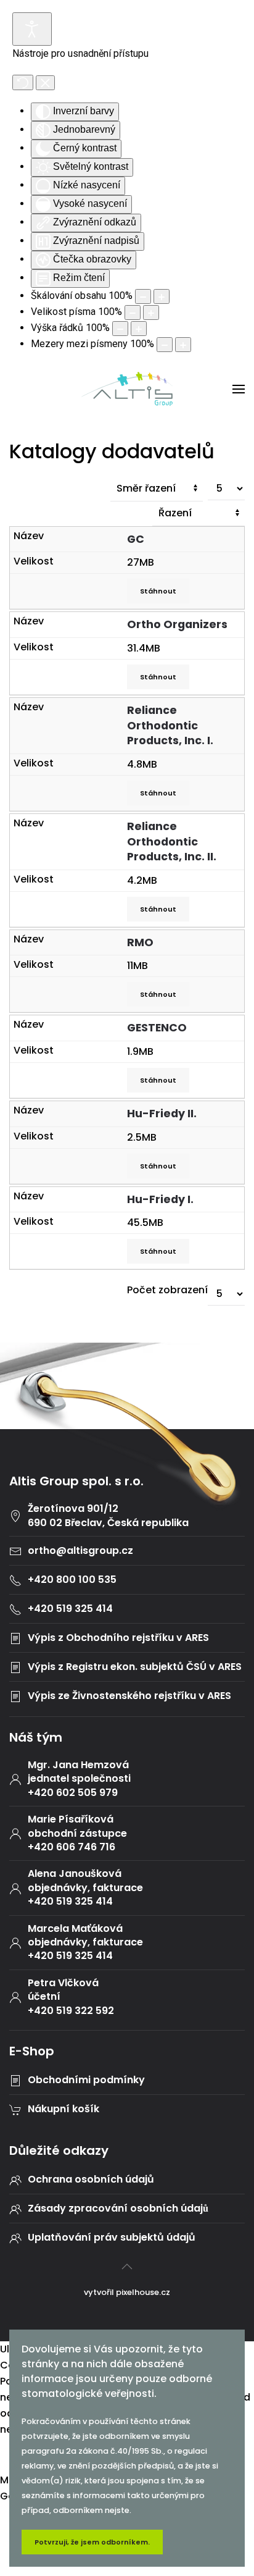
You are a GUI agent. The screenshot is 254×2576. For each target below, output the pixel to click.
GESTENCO (158, 1028)
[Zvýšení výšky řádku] (139, 329)
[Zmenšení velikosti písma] (133, 313)
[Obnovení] (23, 82)
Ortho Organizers (178, 624)
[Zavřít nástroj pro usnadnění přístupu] (45, 83)
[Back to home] (127, 389)
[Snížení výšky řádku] (120, 329)
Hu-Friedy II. (163, 1114)
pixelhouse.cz (143, 2292)
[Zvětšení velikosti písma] (151, 313)
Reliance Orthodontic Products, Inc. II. (173, 841)
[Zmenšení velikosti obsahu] (143, 296)
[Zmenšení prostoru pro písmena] (165, 345)
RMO (141, 942)
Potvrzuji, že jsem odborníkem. (92, 2542)
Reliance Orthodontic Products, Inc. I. (171, 725)
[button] (239, 389)
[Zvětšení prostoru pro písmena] (183, 345)
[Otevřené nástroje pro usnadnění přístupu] (32, 29)
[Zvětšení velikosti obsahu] (162, 296)
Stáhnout (158, 591)
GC (137, 539)
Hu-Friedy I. (162, 1199)
